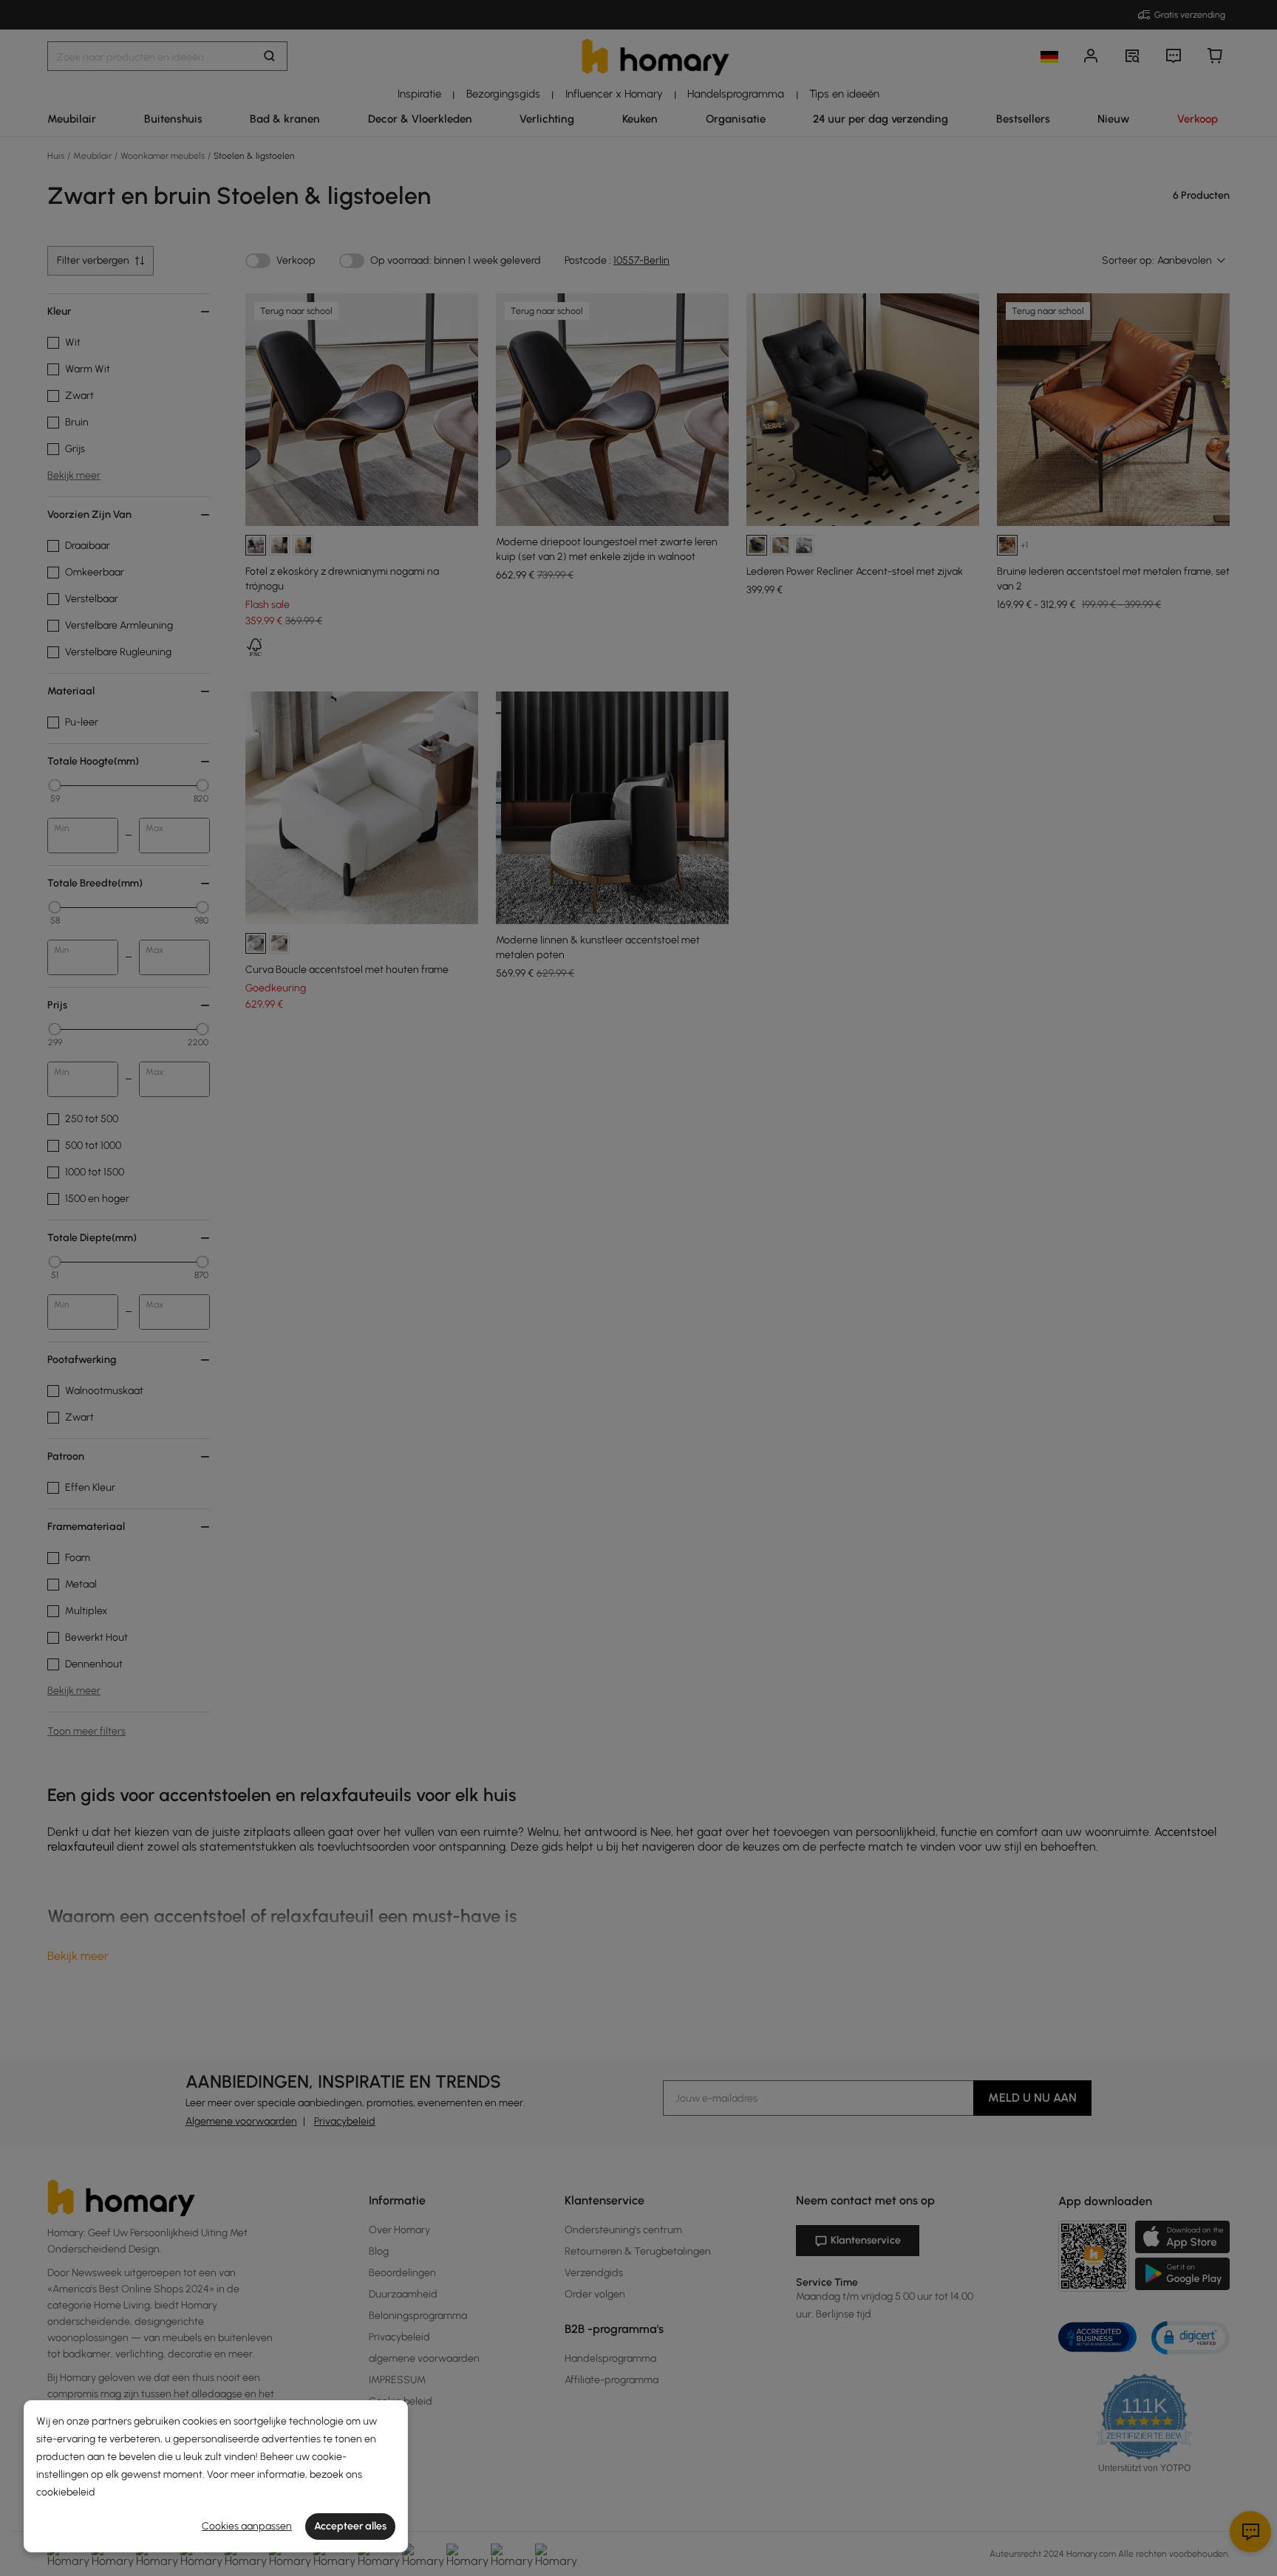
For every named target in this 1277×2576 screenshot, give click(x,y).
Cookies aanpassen (247, 2526)
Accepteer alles (350, 2526)
